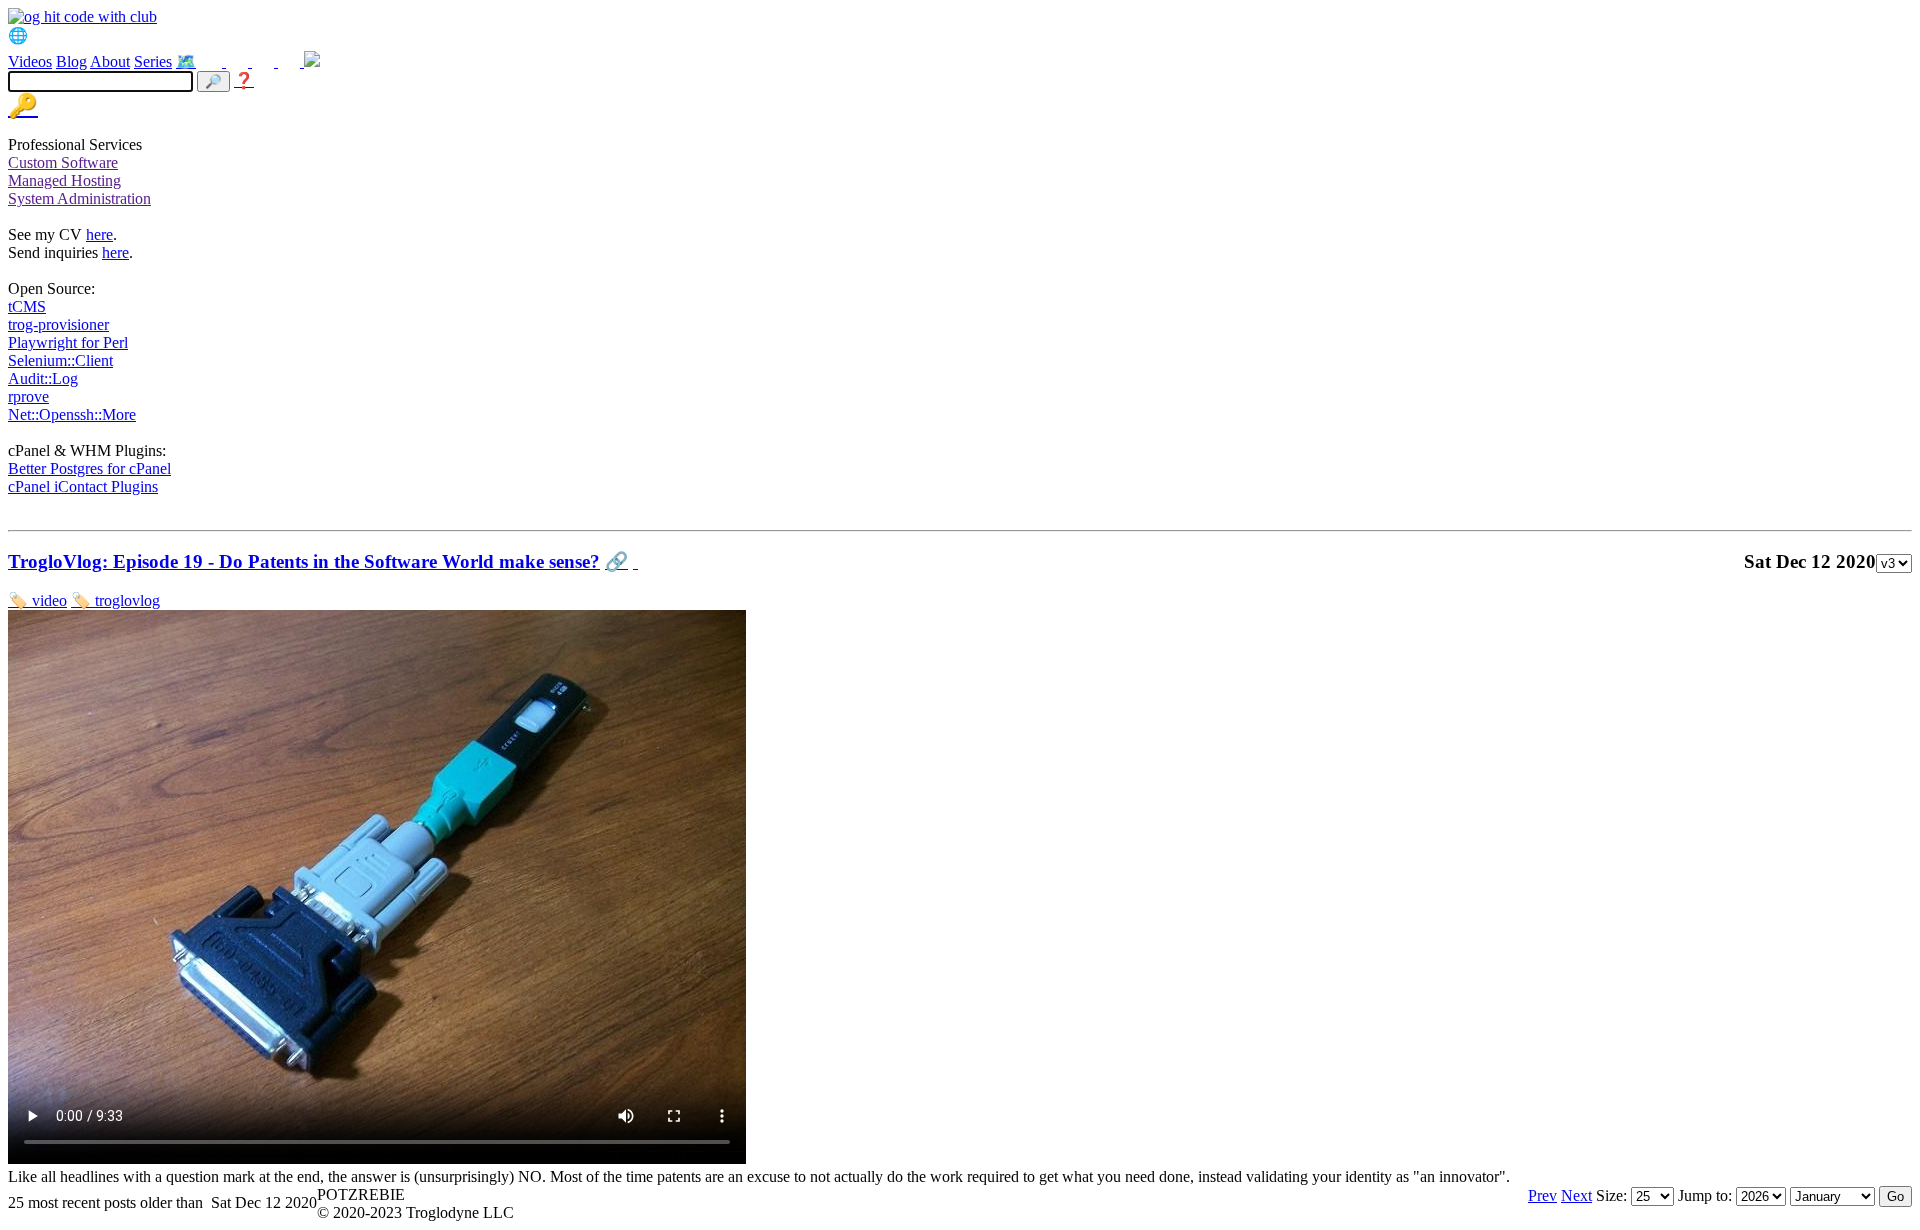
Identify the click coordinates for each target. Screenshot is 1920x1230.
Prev (1542, 1195)
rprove (28, 396)
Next (1576, 1195)
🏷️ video (37, 600)
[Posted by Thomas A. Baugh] (635, 561)
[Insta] (239, 61)
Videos (30, 61)
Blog (71, 61)
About (110, 61)
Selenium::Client (60, 360)
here (99, 234)
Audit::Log (43, 378)
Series (153, 61)
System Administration (79, 198)
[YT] (265, 61)
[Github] (291, 61)
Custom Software (63, 162)
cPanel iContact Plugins (83, 486)
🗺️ (186, 61)
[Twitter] (213, 61)
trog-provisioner (58, 324)
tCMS (27, 306)
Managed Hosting (64, 180)
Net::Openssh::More (72, 414)
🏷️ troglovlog (115, 600)
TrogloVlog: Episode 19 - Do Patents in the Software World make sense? (304, 561)
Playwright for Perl (68, 342)
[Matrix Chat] (312, 61)
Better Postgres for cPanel (89, 468)
